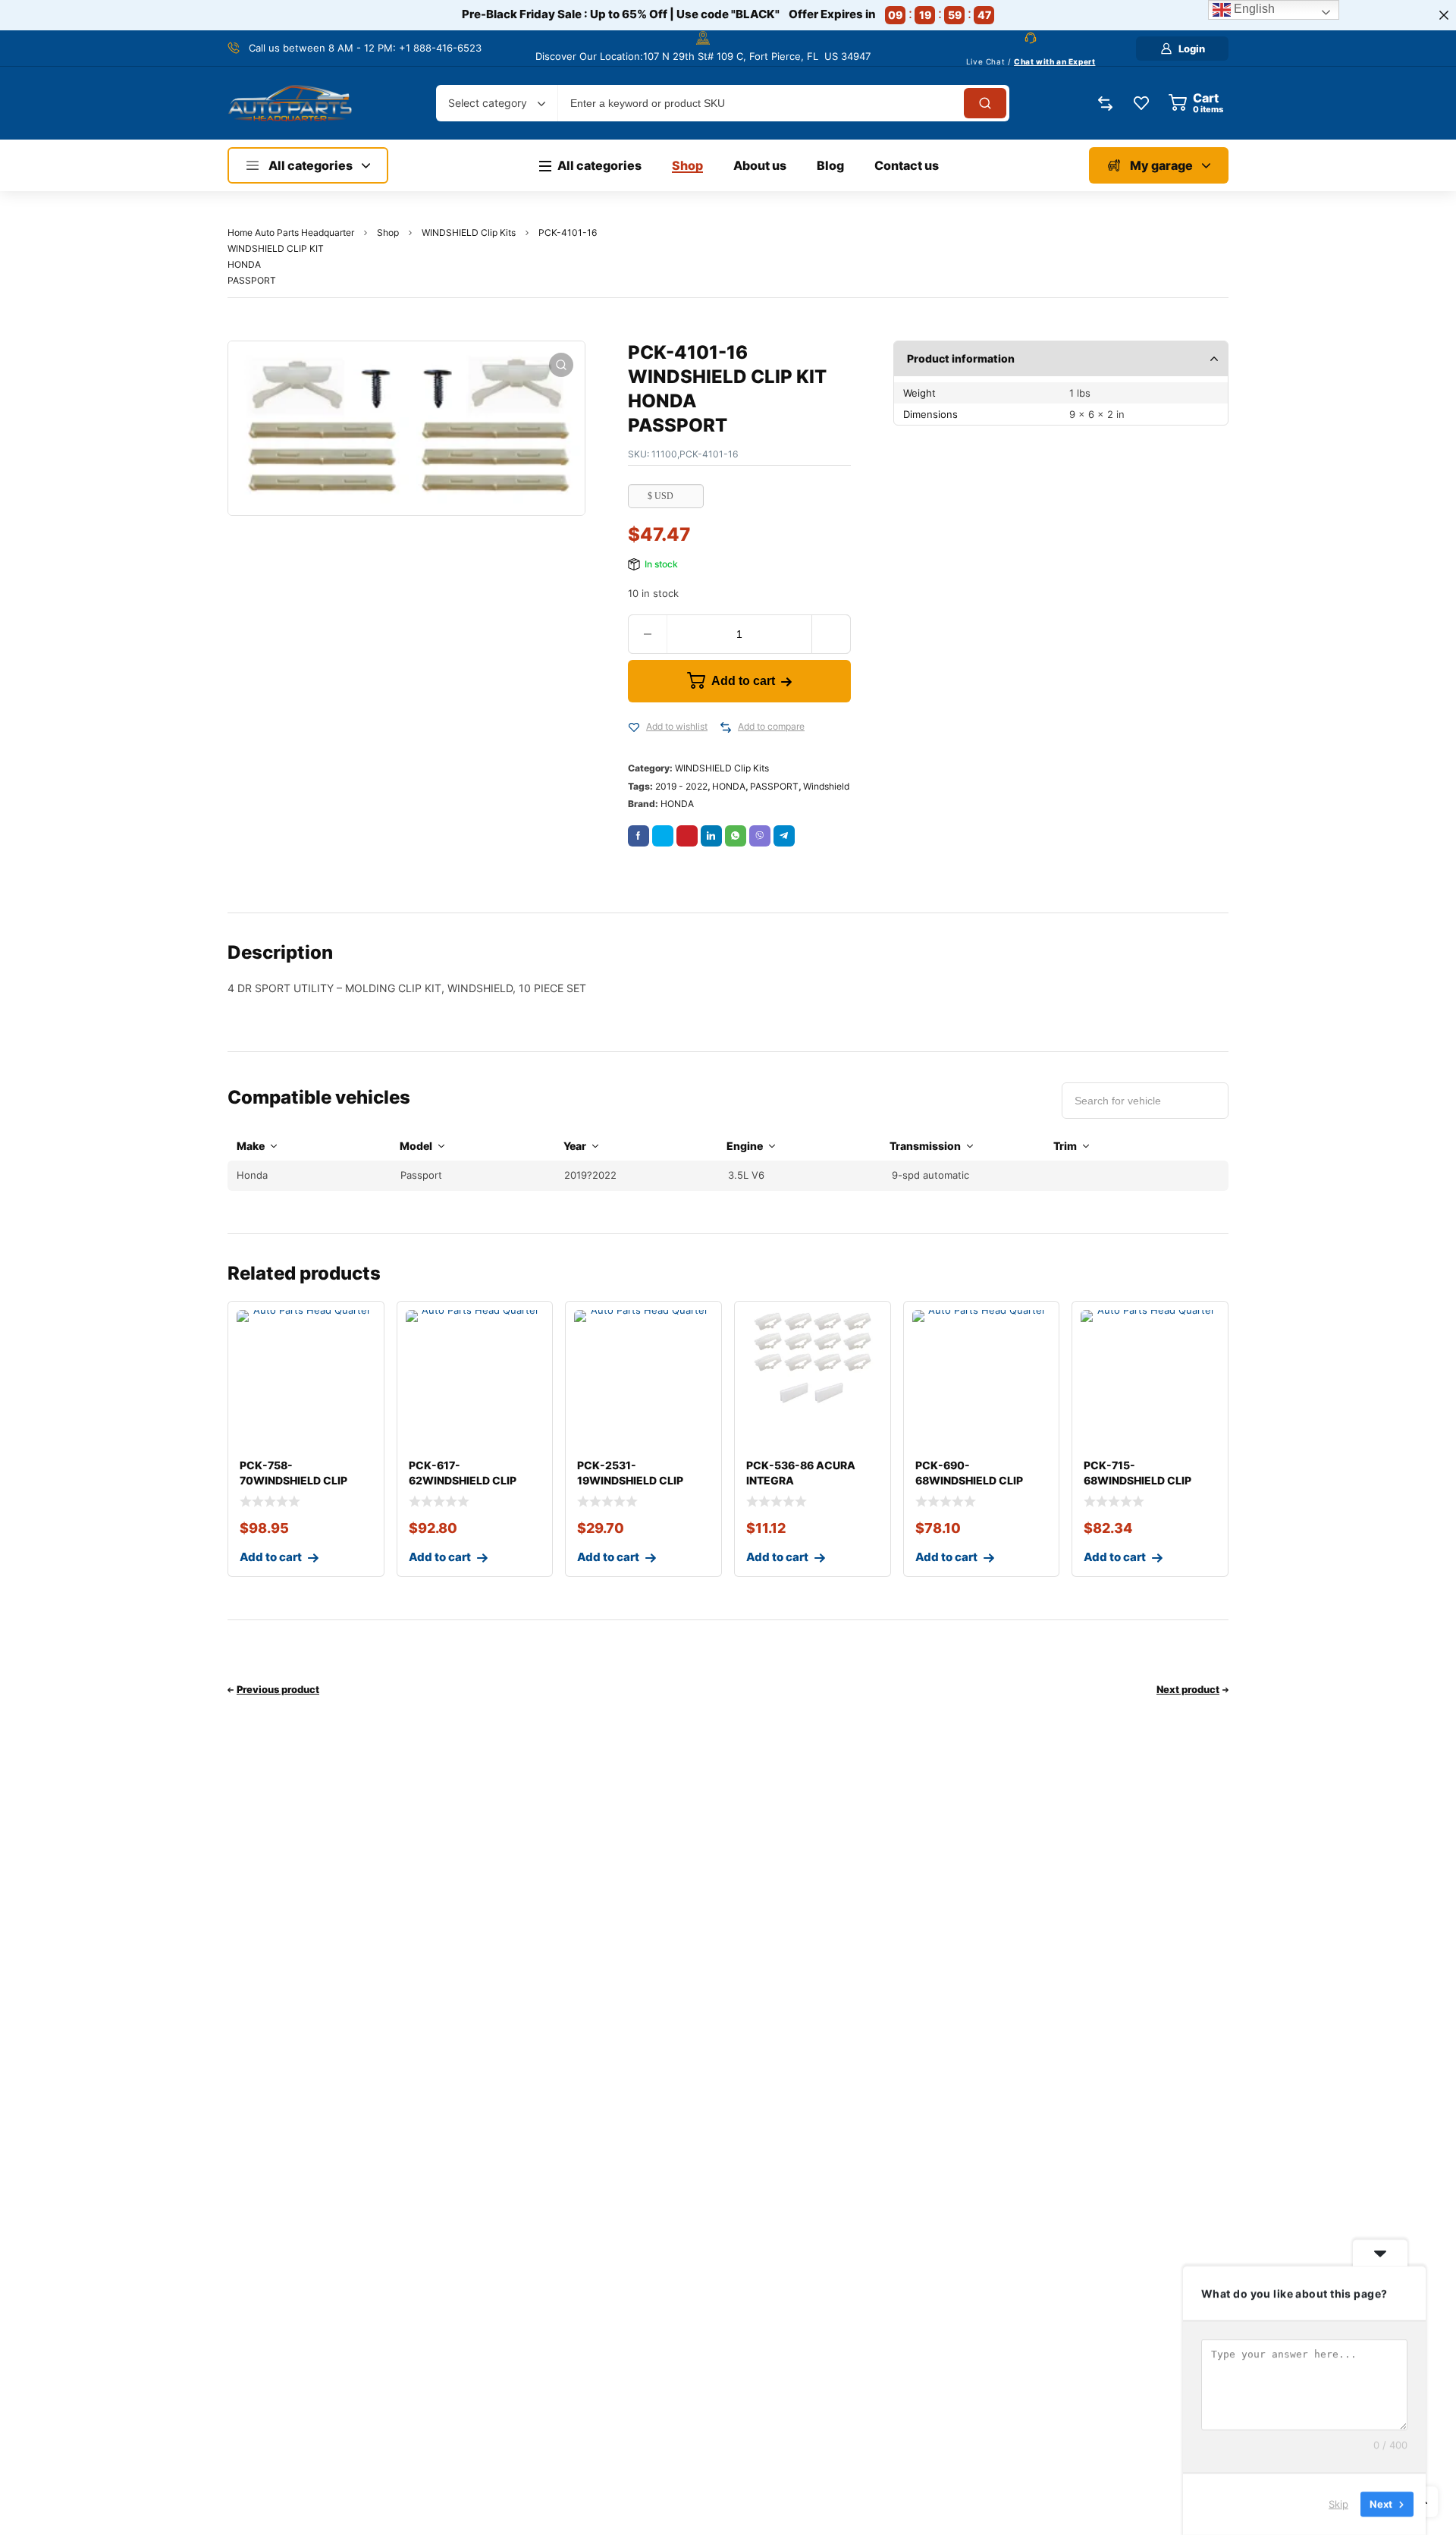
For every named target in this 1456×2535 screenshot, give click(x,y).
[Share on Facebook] (639, 836)
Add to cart (743, 681)
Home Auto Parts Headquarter (291, 232)
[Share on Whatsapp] (736, 836)
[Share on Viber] (760, 836)
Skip (1338, 2504)
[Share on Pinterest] (687, 836)
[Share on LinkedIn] (711, 836)
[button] (561, 365)
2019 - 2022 (681, 786)
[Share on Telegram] (784, 836)
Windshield (826, 786)
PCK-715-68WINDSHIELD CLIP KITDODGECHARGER (1138, 1480)
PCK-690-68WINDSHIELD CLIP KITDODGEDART (969, 1480)
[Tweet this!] (663, 836)
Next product (1188, 1689)
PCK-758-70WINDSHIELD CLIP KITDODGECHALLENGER (304, 1480)
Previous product (278, 1689)
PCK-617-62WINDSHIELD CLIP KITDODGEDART (463, 1480)
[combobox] (497, 103)
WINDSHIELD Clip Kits (469, 232)
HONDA (729, 786)
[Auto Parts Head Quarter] (290, 103)
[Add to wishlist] (634, 727)
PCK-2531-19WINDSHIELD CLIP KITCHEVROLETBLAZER (640, 1480)
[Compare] (726, 727)
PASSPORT (774, 786)
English (1253, 9)
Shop (388, 232)
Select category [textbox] (488, 103)
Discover (556, 56)
